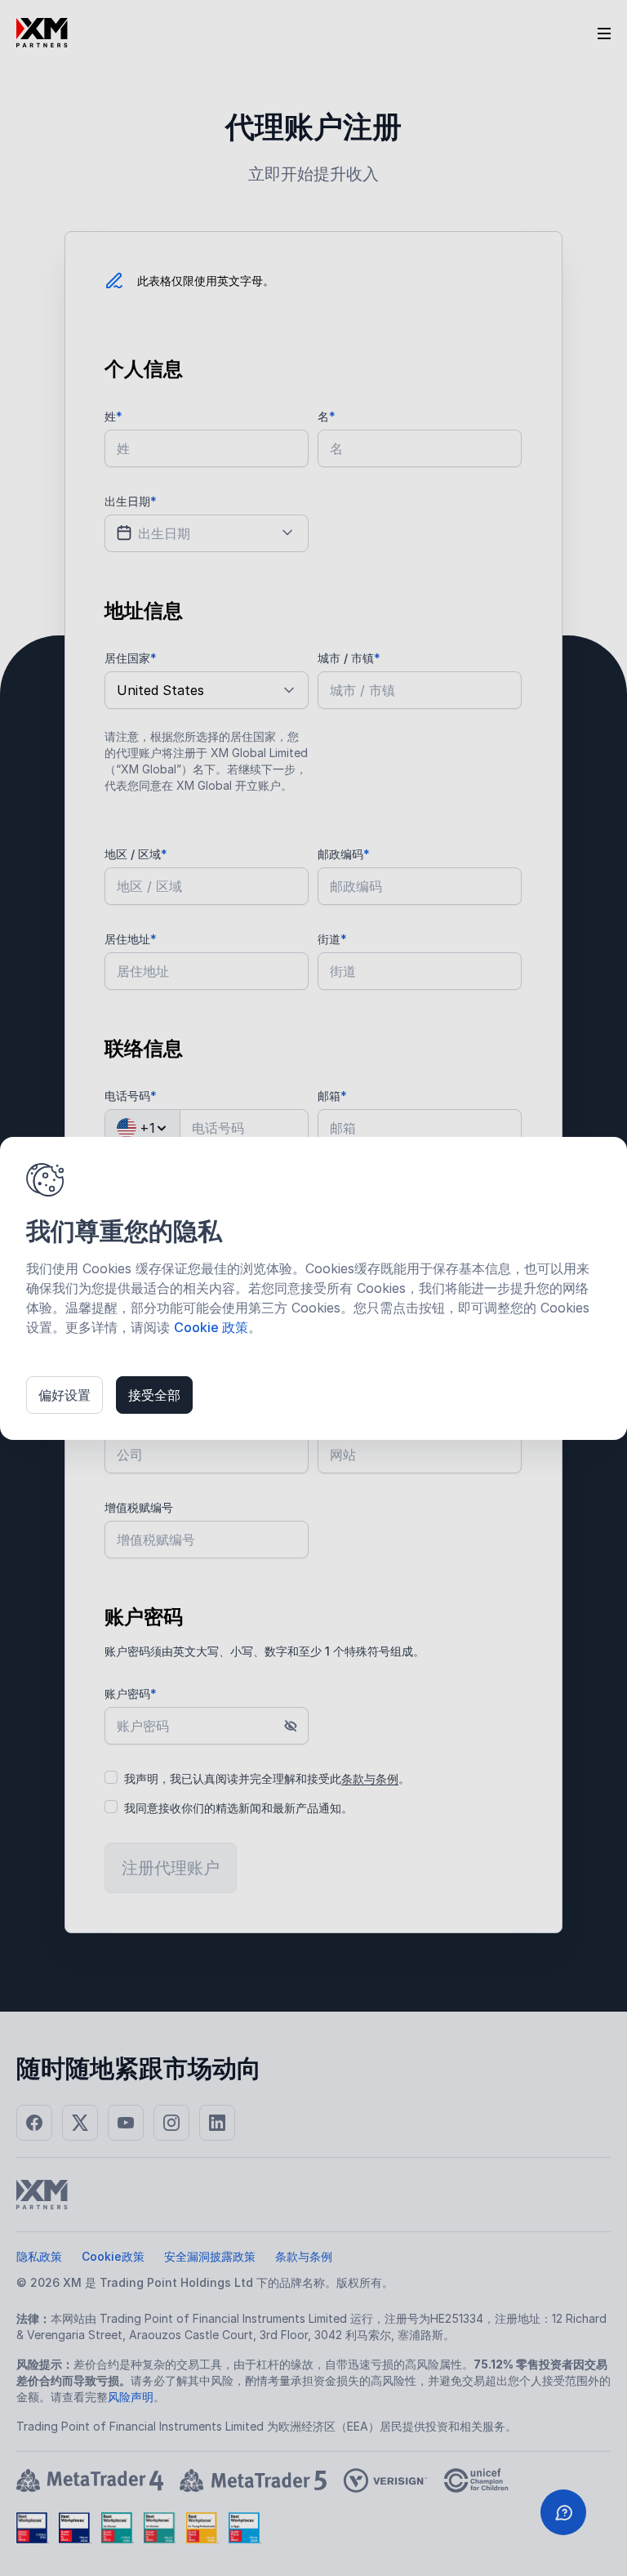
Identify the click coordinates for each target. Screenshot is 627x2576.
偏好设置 (64, 1395)
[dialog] (313, 1288)
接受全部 (154, 1395)
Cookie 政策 (211, 1327)
